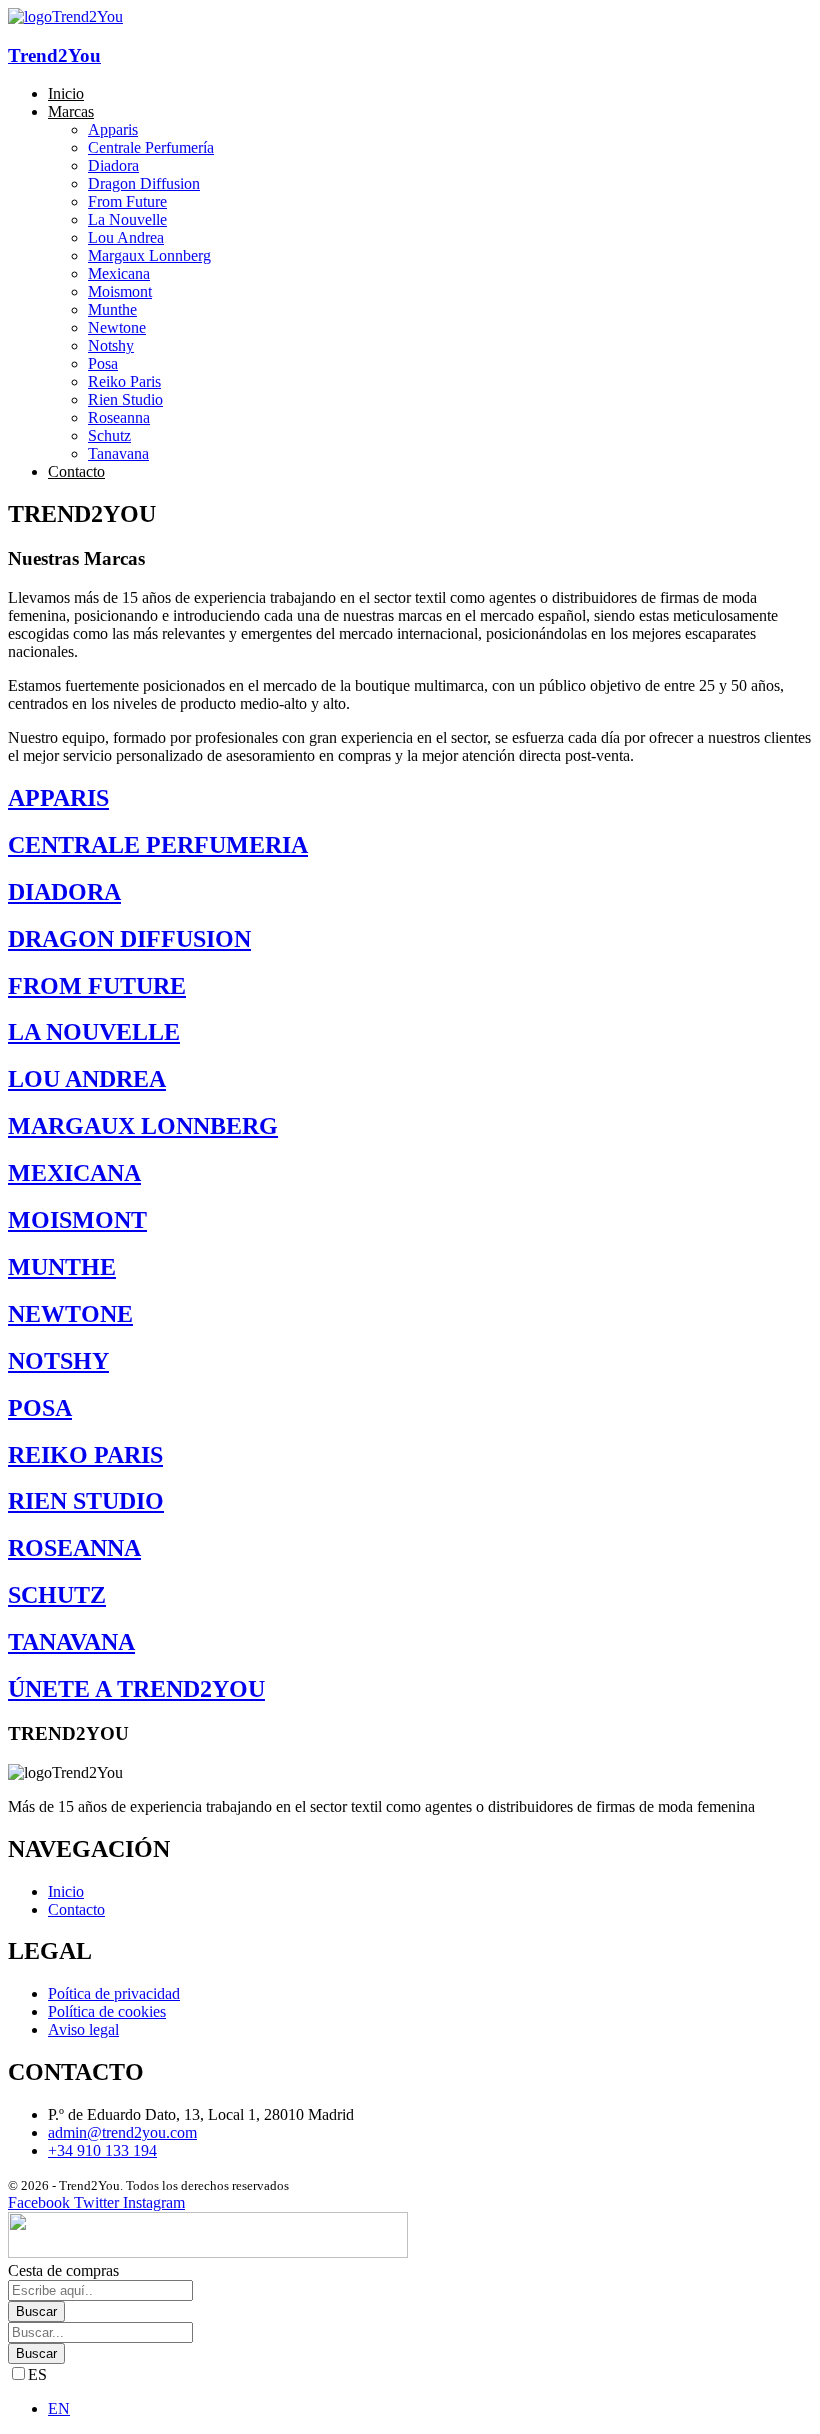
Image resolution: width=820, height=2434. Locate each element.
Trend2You (54, 55)
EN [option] (59, 2408)
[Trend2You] (65, 16)
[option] (430, 2409)
